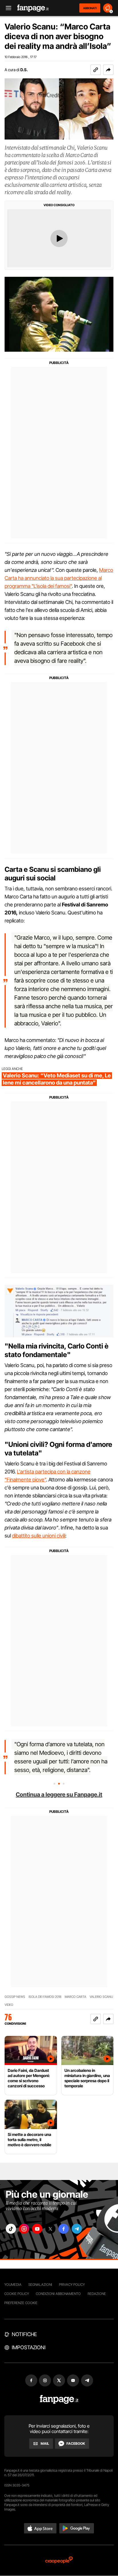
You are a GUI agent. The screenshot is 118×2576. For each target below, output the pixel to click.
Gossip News (15, 1997)
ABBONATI (90, 8)
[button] (108, 70)
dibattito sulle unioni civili (39, 1536)
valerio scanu (101, 1997)
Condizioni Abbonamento (58, 2294)
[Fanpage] (59, 2399)
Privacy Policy (72, 2284)
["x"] (50, 2229)
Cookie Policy (17, 2294)
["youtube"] (37, 2229)
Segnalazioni (40, 2284)
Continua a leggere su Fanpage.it (59, 1795)
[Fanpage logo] (33, 8)
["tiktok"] (11, 2229)
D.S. (24, 70)
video (9, 2005)
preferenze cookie (21, 2303)
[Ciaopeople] (59, 2560)
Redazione (97, 2294)
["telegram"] (77, 2229)
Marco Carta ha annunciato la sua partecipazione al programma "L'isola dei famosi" (59, 578)
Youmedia (13, 2284)
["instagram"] (24, 2229)
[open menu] (7, 8)
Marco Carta (75, 1997)
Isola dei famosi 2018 (45, 1997)
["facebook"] (64, 2229)
